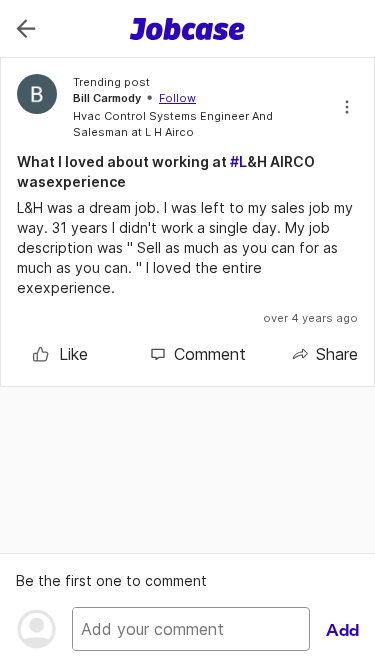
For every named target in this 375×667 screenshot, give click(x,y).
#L (238, 161)
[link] (60, 354)
